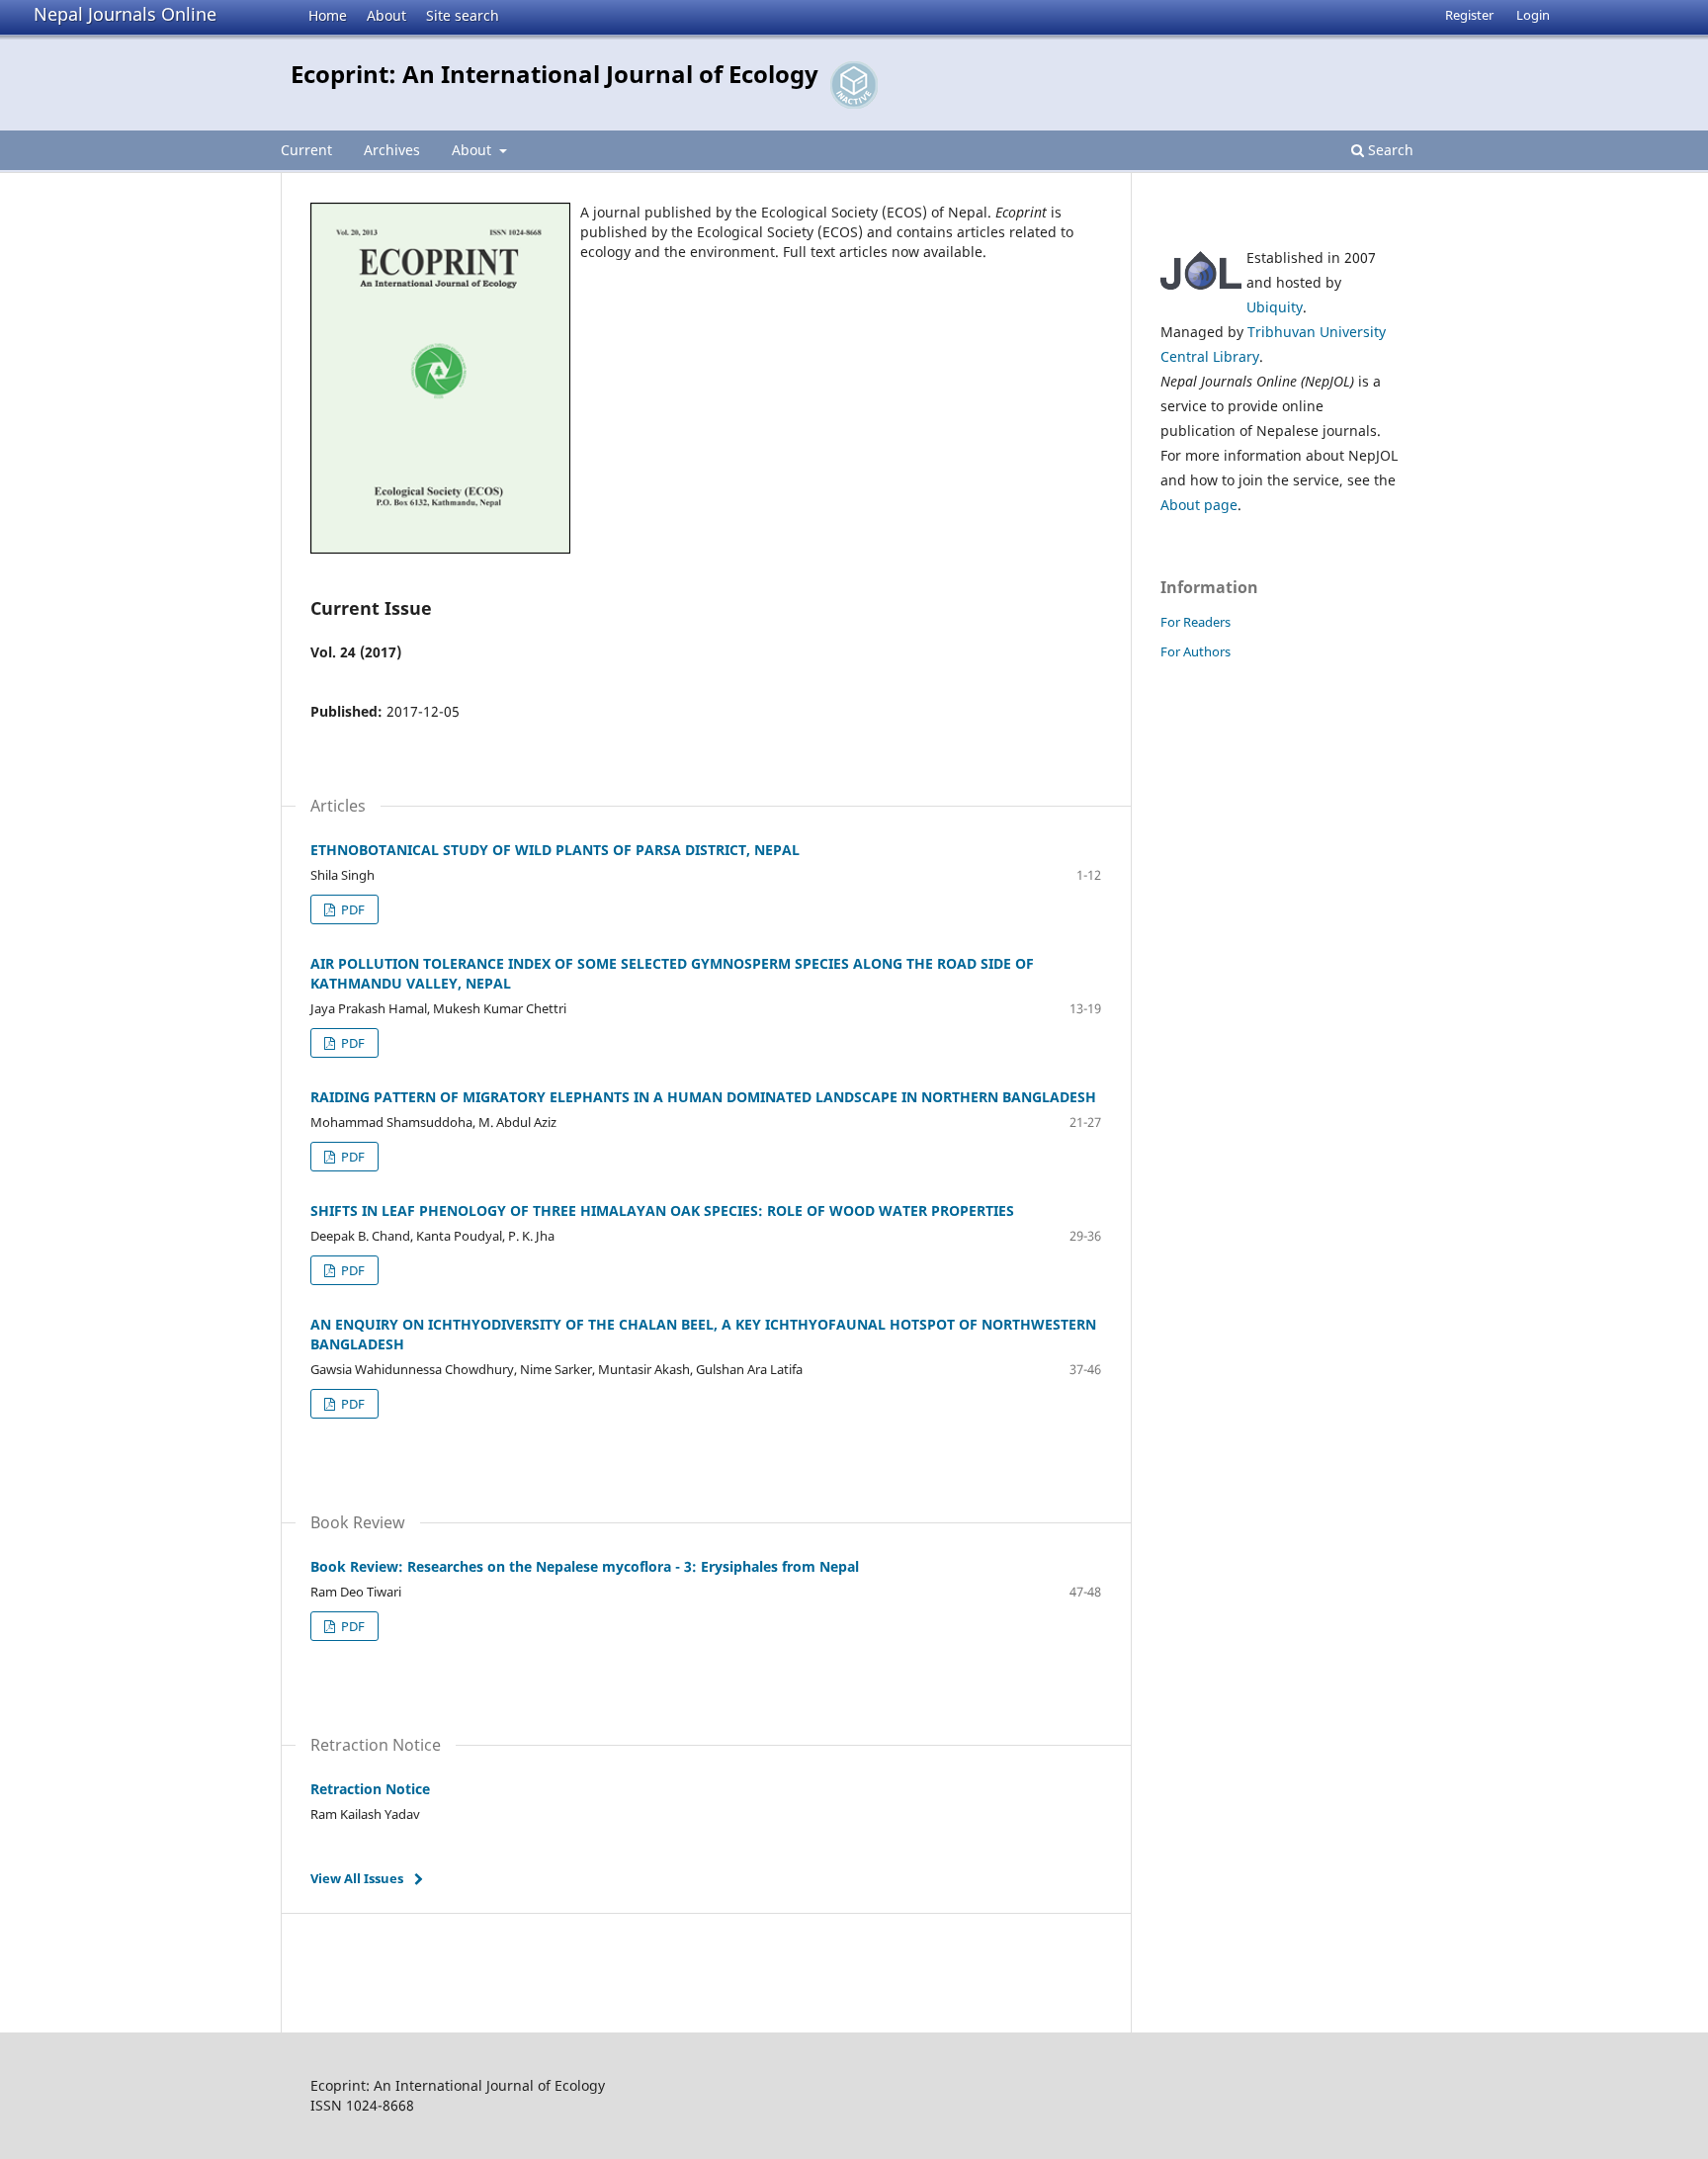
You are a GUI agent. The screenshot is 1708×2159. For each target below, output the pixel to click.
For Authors (1196, 651)
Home (328, 15)
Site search (463, 15)
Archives (392, 150)
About (386, 15)
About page (1199, 505)
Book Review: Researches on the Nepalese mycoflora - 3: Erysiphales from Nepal (585, 1566)
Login (1533, 15)
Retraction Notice (370, 1789)
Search (1389, 150)
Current (306, 150)
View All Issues (357, 1878)
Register (1469, 15)
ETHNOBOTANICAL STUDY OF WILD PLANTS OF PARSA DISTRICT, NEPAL (555, 850)
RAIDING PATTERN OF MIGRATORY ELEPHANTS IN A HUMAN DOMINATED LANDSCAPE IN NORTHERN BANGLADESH (703, 1097)
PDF (351, 909)
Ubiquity (1275, 307)
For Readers (1196, 622)
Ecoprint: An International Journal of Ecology (555, 74)
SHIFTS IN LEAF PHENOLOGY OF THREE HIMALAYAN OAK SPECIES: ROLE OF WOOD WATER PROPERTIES (662, 1210)
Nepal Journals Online (125, 14)
